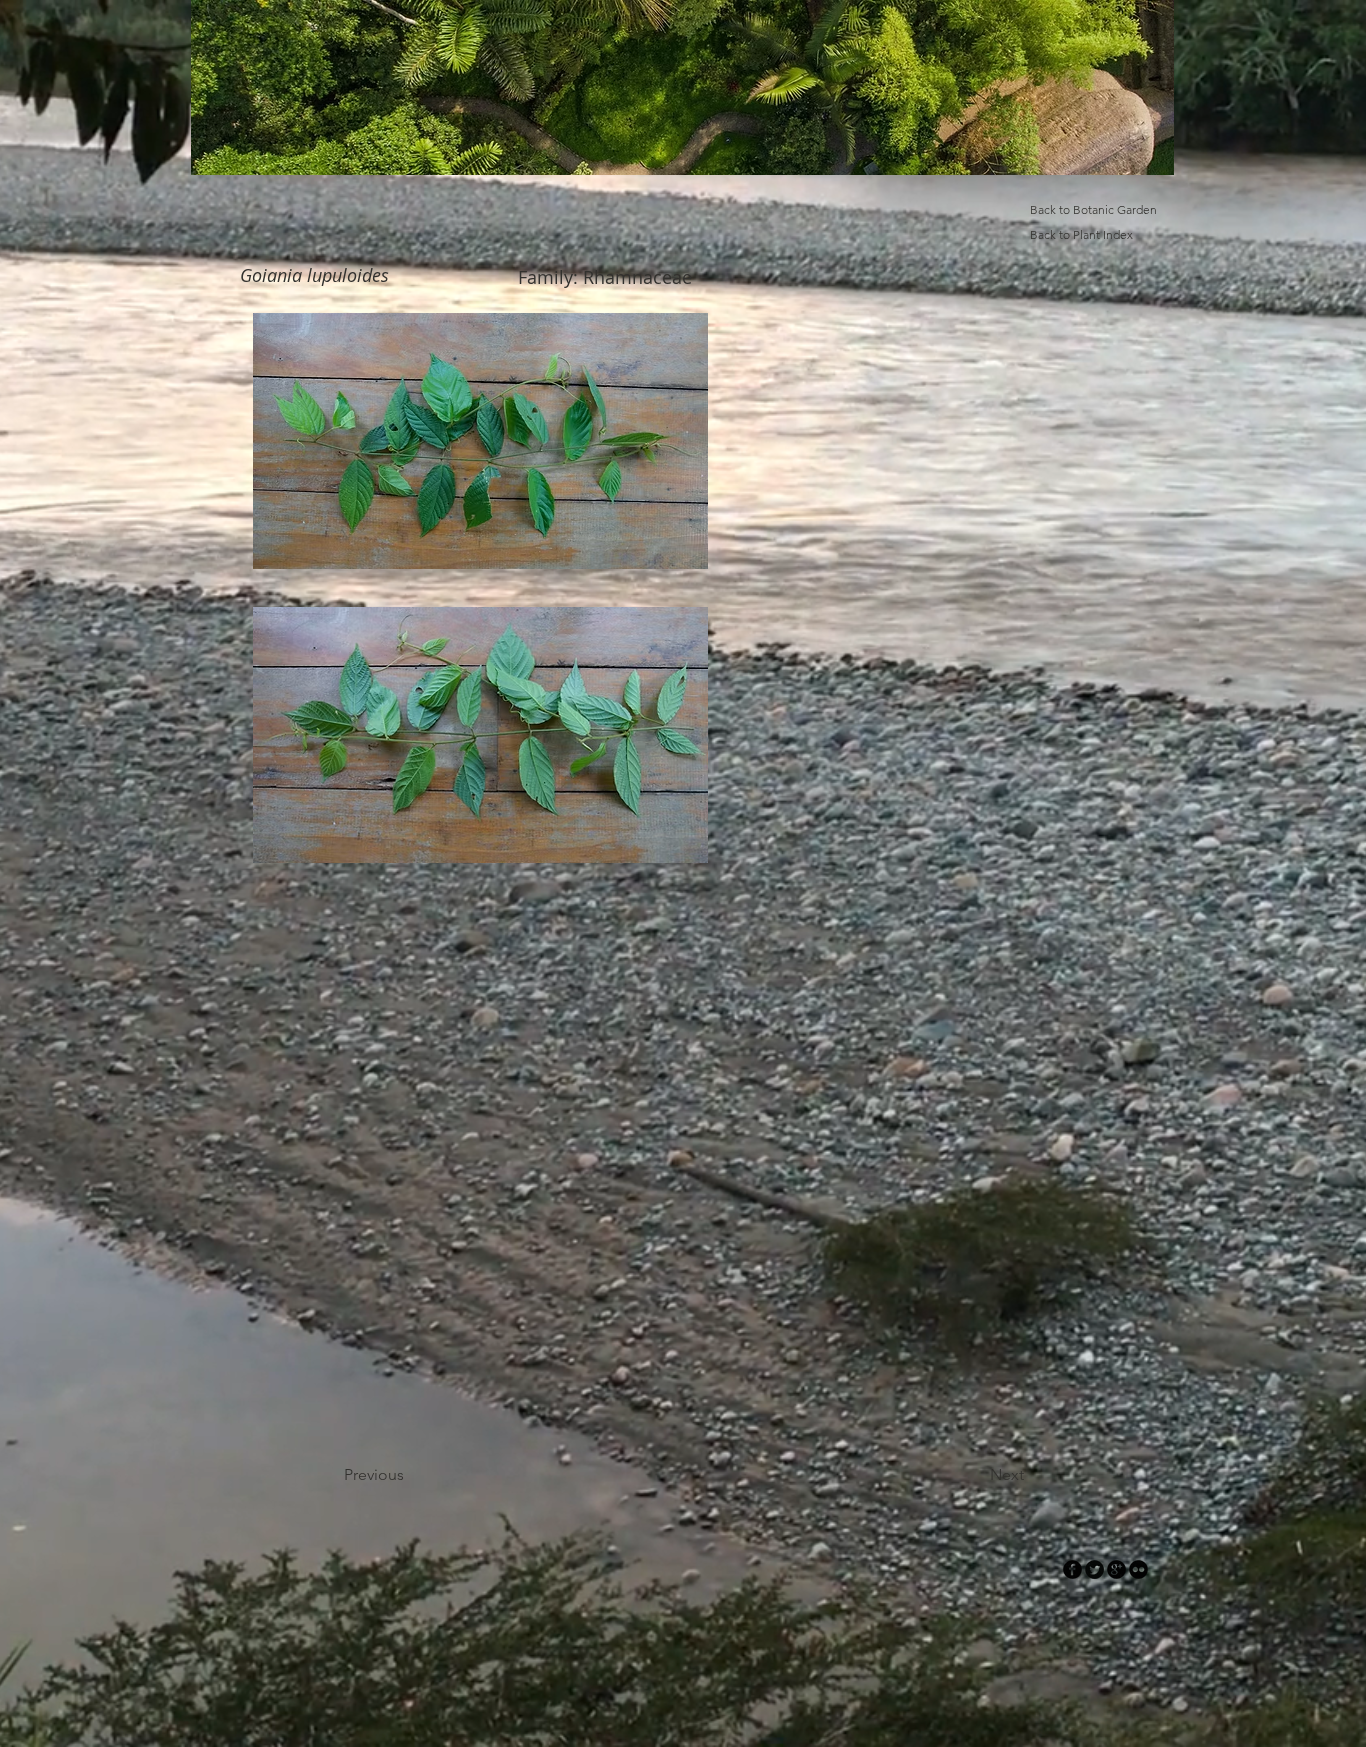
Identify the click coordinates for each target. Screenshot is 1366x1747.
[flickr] (1138, 1569)
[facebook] (1072, 1569)
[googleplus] (1116, 1569)
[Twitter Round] (1094, 1569)
